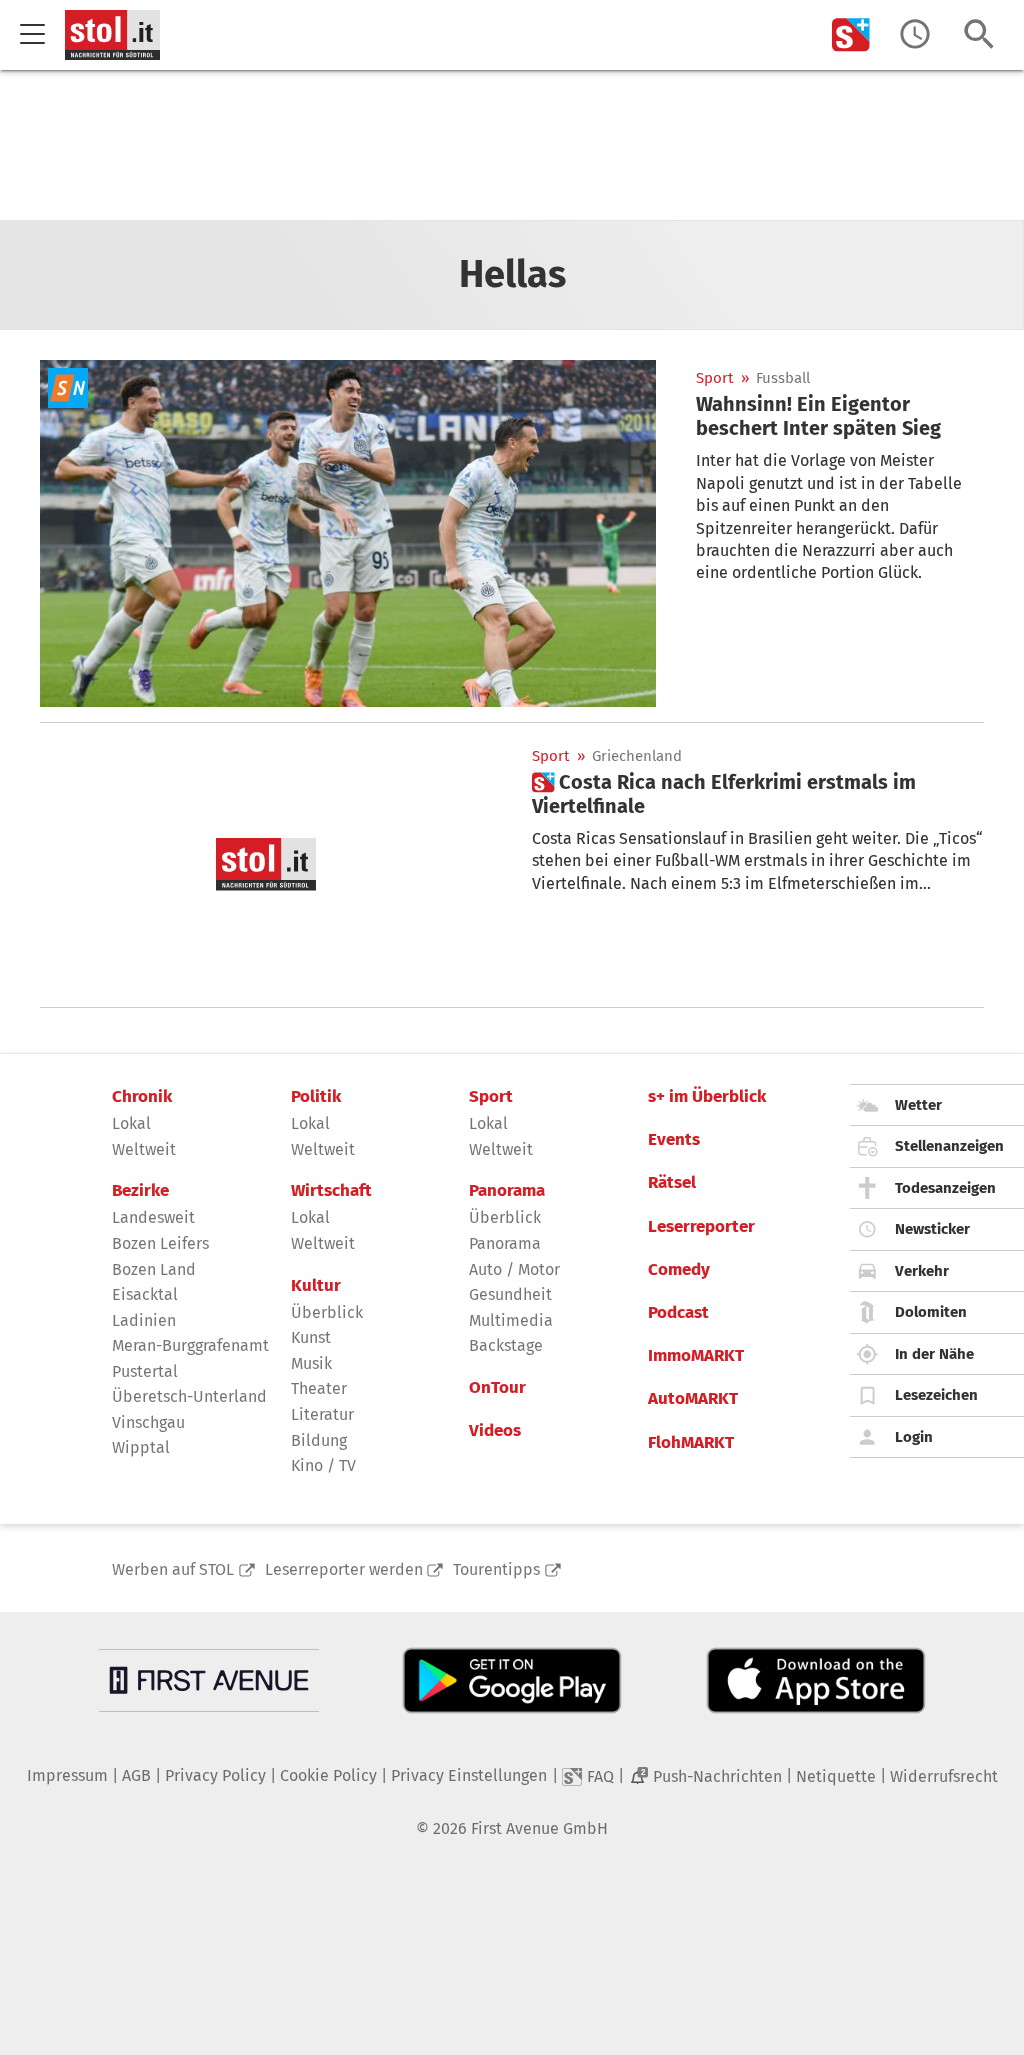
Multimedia (511, 1320)
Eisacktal (145, 1294)
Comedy (679, 1270)
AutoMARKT (693, 1399)
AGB (136, 1775)
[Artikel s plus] (266, 865)
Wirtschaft (331, 1191)
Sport (714, 378)
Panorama (507, 1191)
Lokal (131, 1123)
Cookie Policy (328, 1775)
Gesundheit (510, 1294)
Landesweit (153, 1217)
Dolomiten (931, 1312)
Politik (316, 1097)
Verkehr (922, 1271)
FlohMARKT (691, 1443)
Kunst (311, 1337)
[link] (840, 416)
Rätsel (672, 1183)
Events (674, 1140)
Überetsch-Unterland (189, 1396)
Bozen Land (154, 1269)
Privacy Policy (215, 1775)
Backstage (506, 1345)
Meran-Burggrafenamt (190, 1345)
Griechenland (637, 756)
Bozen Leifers (160, 1243)
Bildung (319, 1440)
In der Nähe (934, 1354)
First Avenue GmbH (539, 1828)
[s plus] (851, 34)
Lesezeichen (936, 1395)
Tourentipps (496, 1569)
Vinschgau (148, 1422)
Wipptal (141, 1447)
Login (914, 1437)
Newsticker (932, 1229)
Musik (311, 1363)
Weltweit (144, 1149)
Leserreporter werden (344, 1569)
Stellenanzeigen (949, 1146)
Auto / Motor (514, 1269)
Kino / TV (323, 1465)
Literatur (322, 1414)
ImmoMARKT (696, 1356)
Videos (495, 1431)
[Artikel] (348, 533)
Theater (319, 1388)
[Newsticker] (915, 34)
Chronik (142, 1097)
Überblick (327, 1312)
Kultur (316, 1286)
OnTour (497, 1388)
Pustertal (145, 1371)
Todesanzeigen (945, 1188)
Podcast (678, 1313)
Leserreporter (701, 1227)
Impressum (67, 1775)
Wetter (918, 1105)
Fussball (783, 378)
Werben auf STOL (173, 1569)
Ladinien (144, 1320)
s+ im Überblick (707, 1097)
